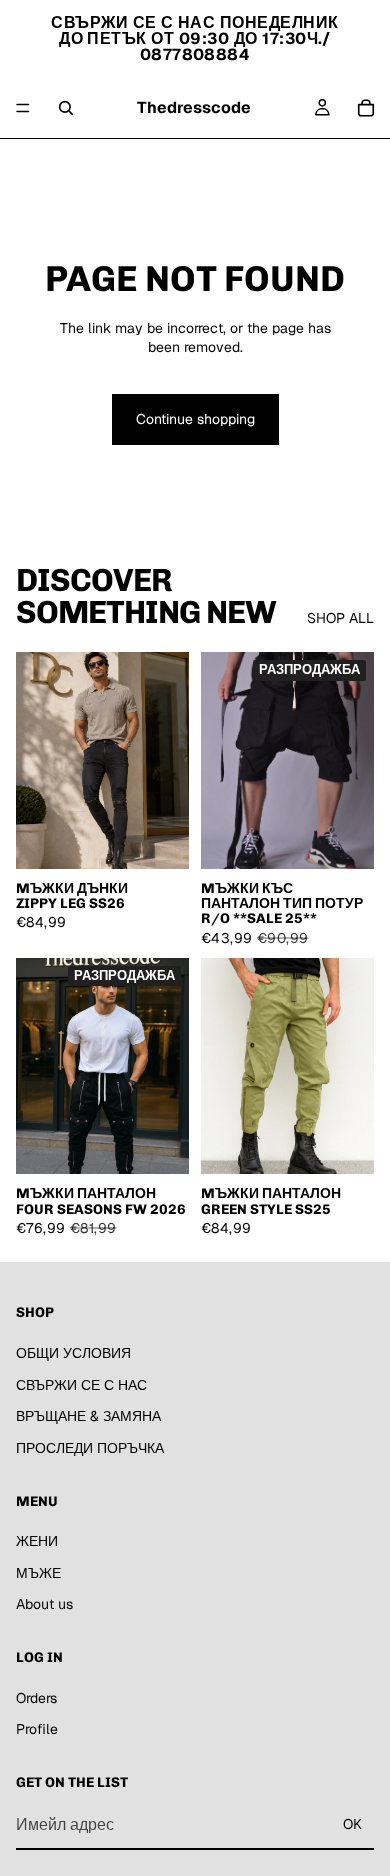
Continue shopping (195, 419)
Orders (36, 1697)
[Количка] (366, 108)
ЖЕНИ (129, 163)
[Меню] (23, 108)
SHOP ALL (340, 618)
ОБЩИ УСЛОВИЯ (73, 1353)
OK (352, 1824)
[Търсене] (66, 108)
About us (253, 163)
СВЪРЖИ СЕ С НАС (81, 1384)
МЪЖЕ (187, 163)
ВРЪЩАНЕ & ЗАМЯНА (88, 1416)
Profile (37, 1729)
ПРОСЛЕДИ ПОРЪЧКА (90, 1448)
